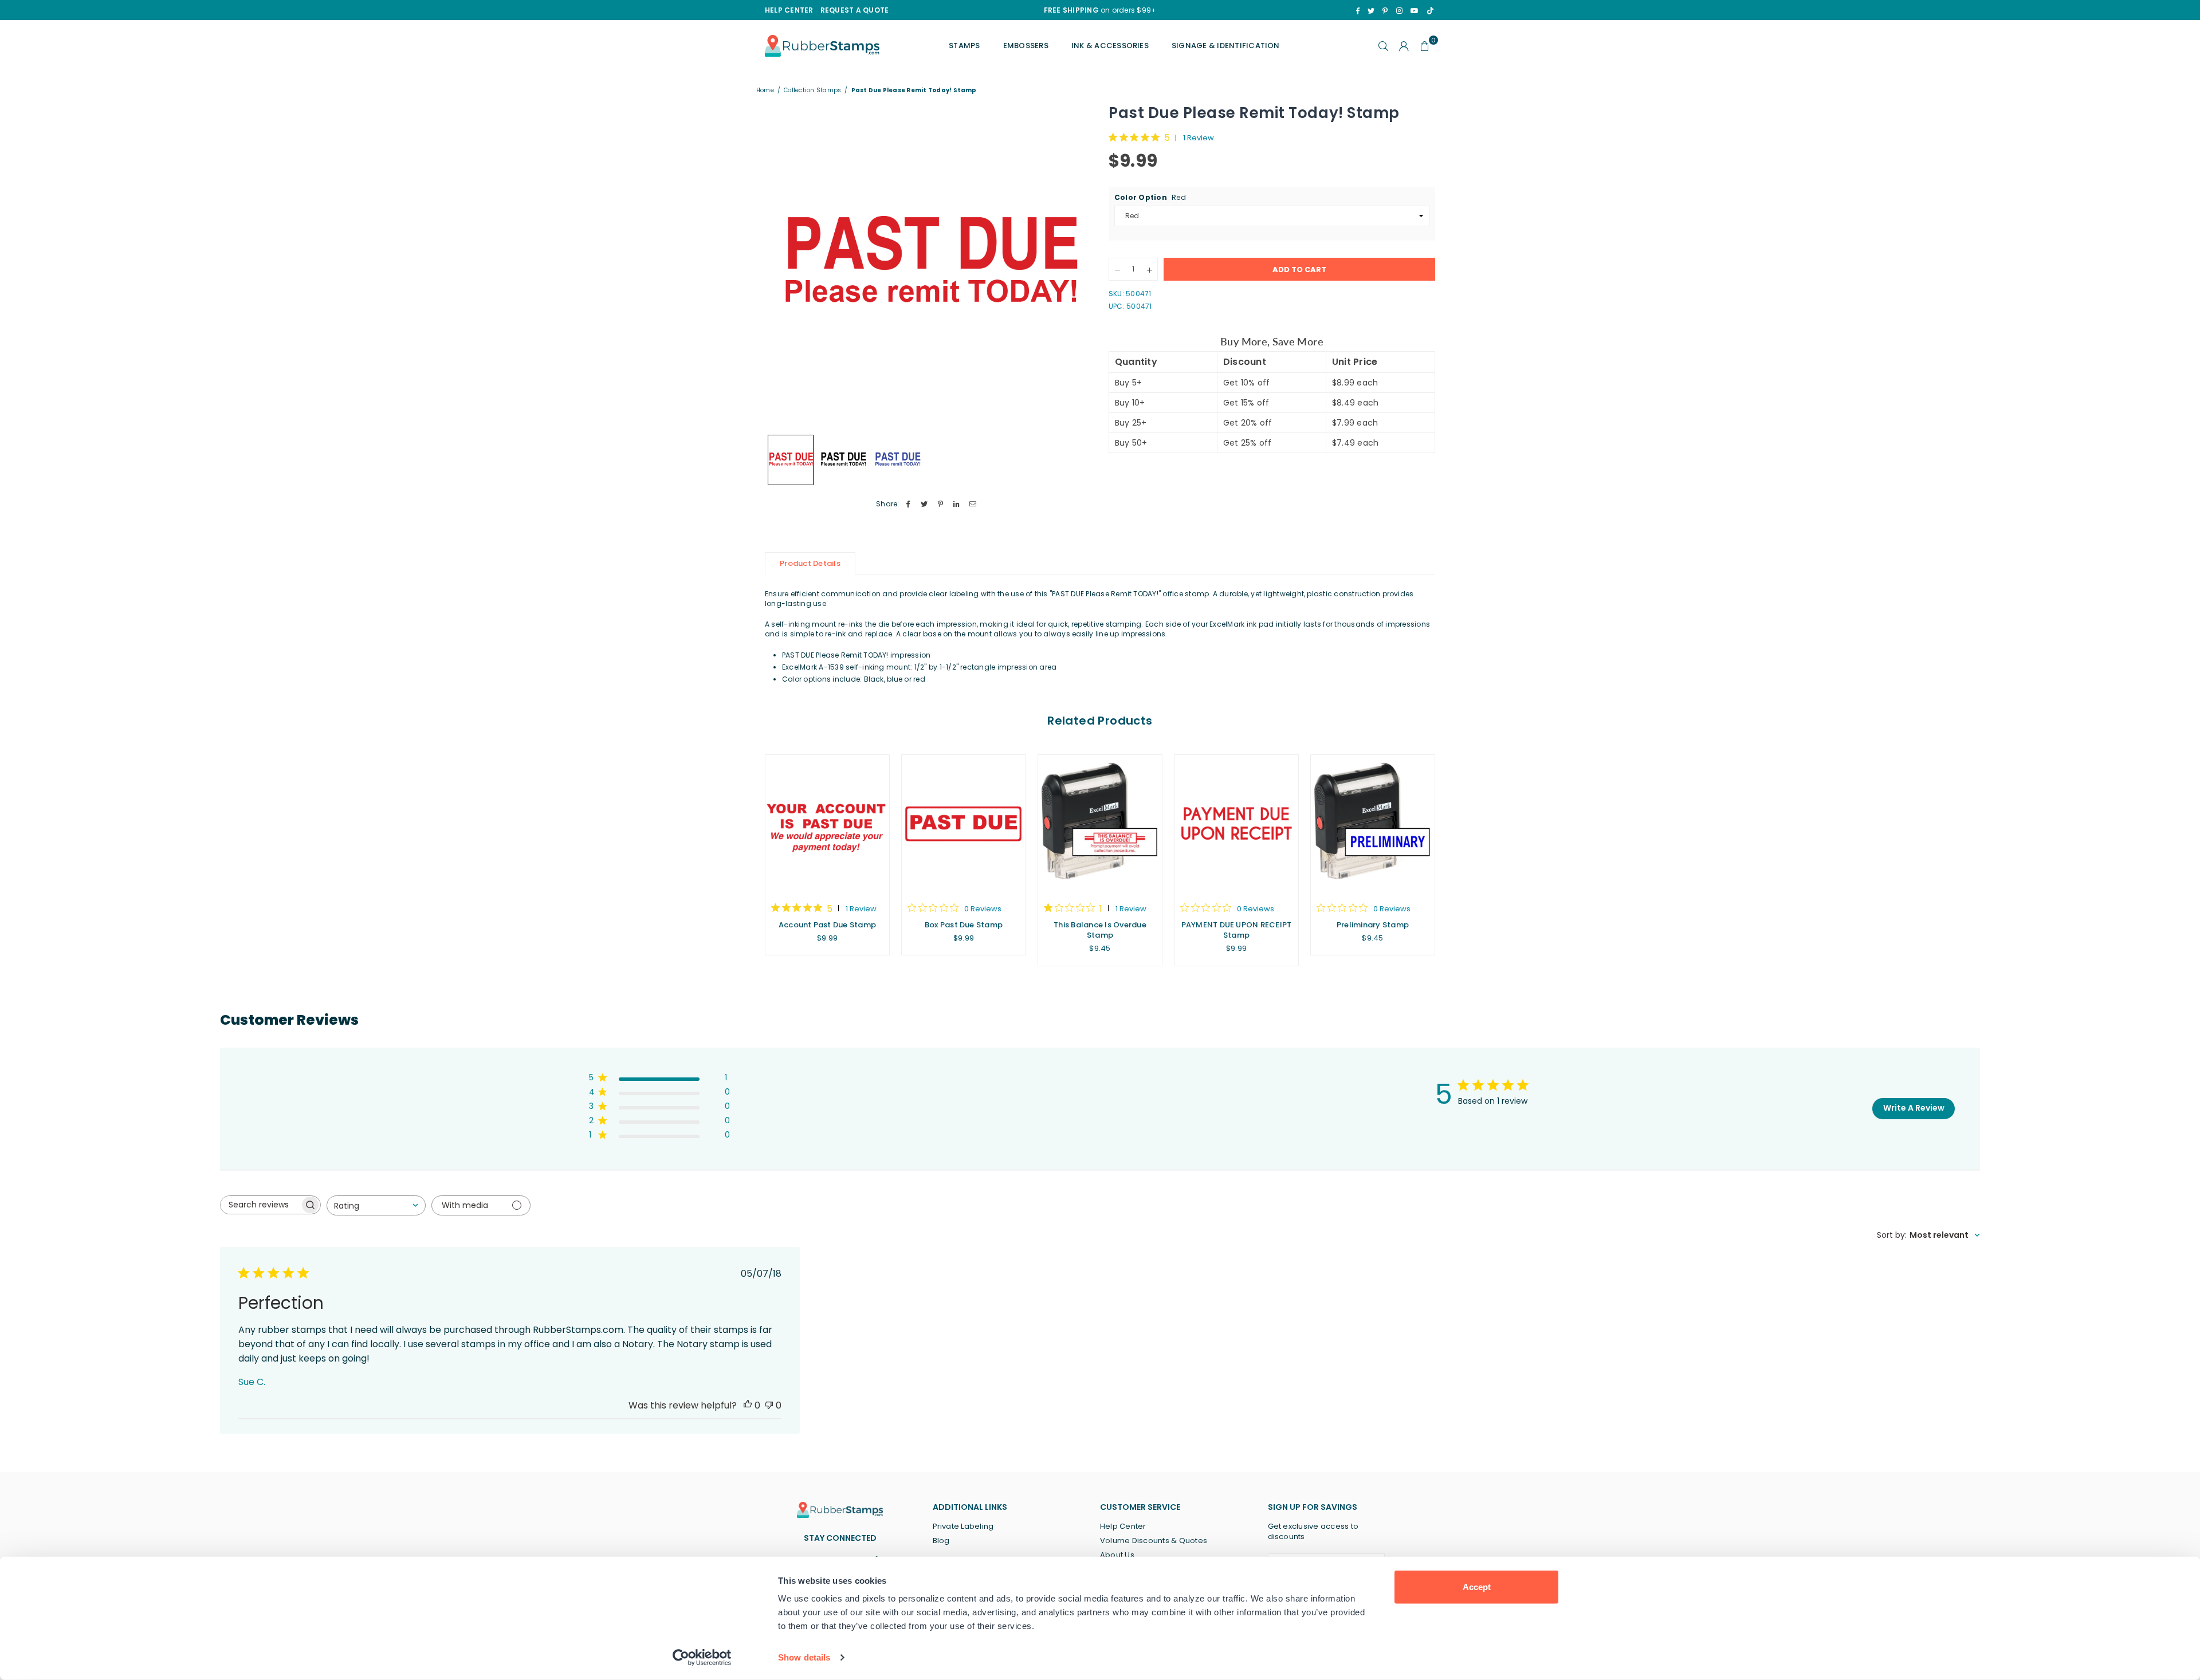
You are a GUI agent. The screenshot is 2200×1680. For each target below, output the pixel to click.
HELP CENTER (789, 10)
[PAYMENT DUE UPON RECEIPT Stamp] (1236, 823)
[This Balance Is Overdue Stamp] (1100, 823)
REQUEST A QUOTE (855, 10)
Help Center (1123, 1526)
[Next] (1076, 265)
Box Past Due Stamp (964, 925)
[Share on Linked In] (957, 504)
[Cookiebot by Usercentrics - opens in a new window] (702, 1658)
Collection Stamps (812, 91)
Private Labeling (963, 1526)
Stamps (964, 46)
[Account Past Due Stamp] (827, 823)
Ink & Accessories (1110, 46)
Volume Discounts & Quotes (1154, 1541)
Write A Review (1914, 1108)
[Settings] (1404, 46)
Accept (1477, 1587)
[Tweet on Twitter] (924, 504)
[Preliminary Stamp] (1373, 823)
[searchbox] (260, 1205)
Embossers (1026, 46)
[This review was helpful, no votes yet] (748, 1405)
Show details (804, 1657)
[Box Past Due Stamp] (964, 823)
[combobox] (376, 1205)
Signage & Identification (1226, 46)
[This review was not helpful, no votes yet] (769, 1405)
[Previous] (781, 265)
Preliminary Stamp (1373, 925)
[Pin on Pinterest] (940, 504)
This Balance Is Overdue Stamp (1100, 930)
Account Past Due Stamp (827, 925)
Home (765, 91)
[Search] (1384, 46)
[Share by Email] (973, 504)
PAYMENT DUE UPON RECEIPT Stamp (1237, 930)
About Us (1117, 1555)
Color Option (1150, 198)
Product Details (810, 563)
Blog (941, 1541)
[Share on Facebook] (908, 504)
